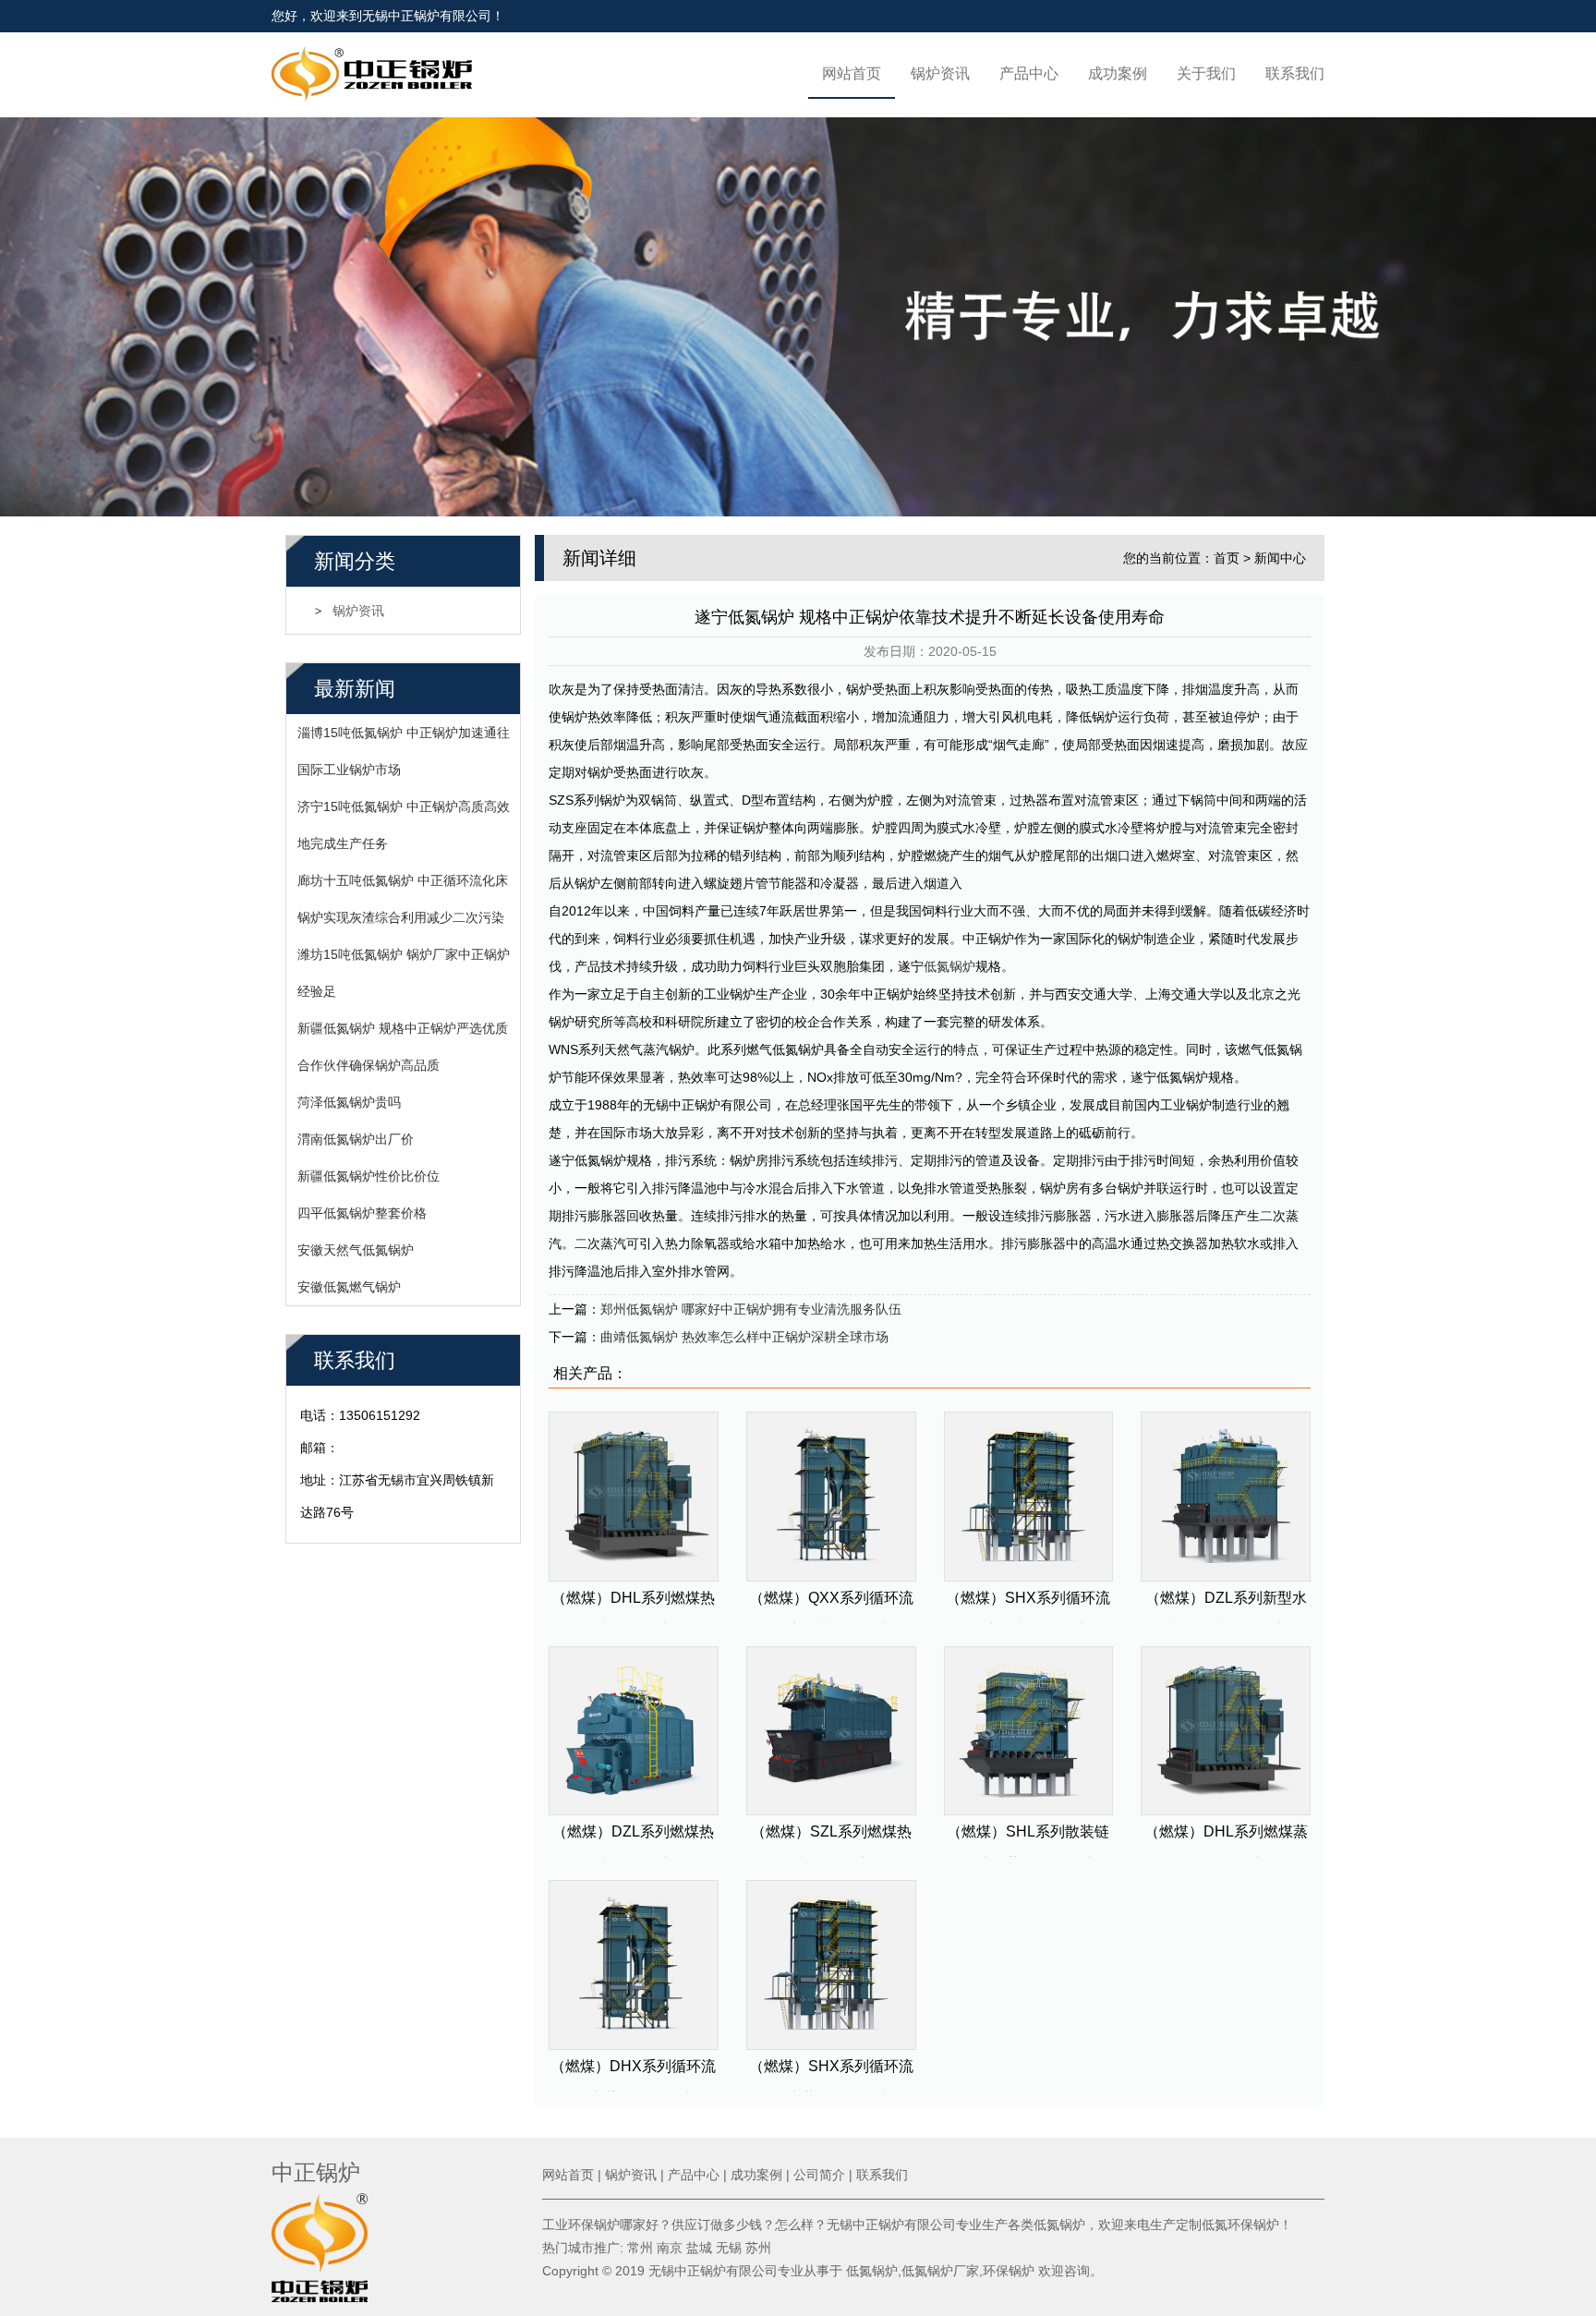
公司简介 (819, 2175)
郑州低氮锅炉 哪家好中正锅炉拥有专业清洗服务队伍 (751, 1309)
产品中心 (1029, 73)
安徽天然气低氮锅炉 (356, 1250)
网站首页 (852, 73)
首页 (1227, 558)
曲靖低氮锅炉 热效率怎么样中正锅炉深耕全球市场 (744, 1337)
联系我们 (1295, 73)
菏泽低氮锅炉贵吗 (349, 1102)
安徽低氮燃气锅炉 (349, 1287)
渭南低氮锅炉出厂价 (356, 1139)
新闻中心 (1280, 558)
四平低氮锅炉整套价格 (362, 1213)
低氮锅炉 (949, 966)
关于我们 (1206, 73)
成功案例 (1118, 73)
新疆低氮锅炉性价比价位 (369, 1176)
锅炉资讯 (940, 73)
